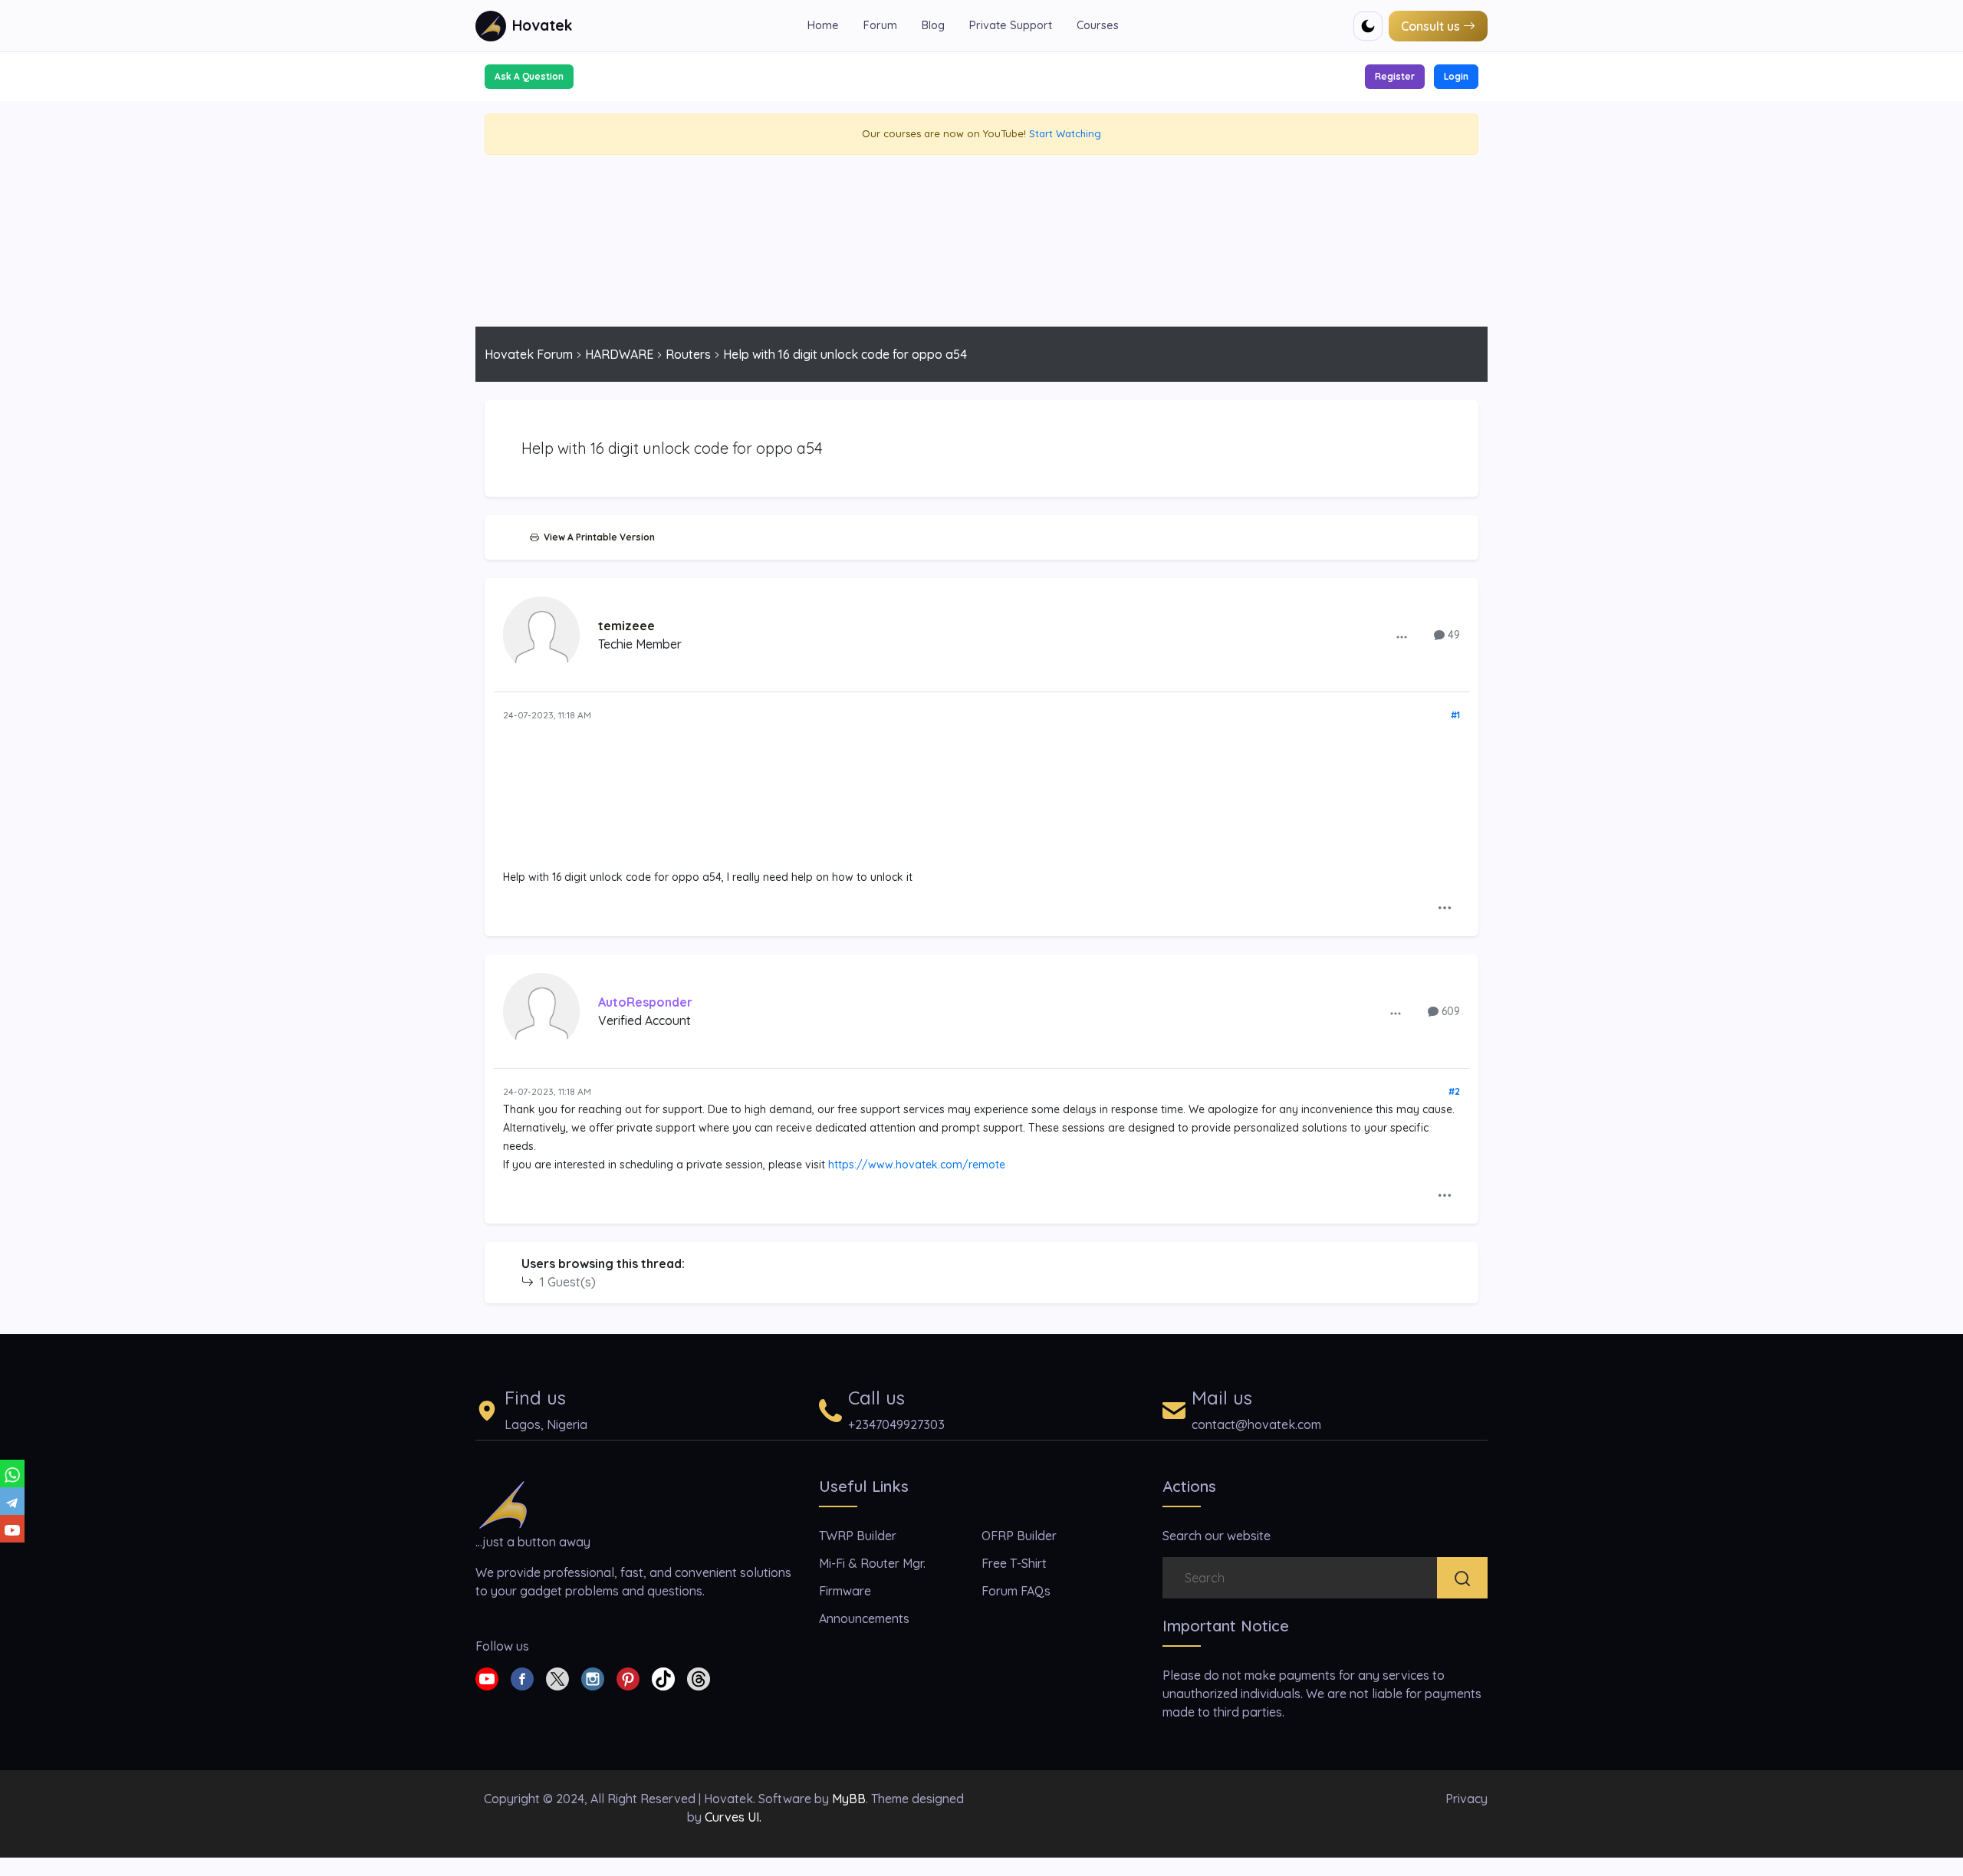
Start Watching (1065, 133)
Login (1456, 76)
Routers (688, 354)
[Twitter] (557, 1677)
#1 (1455, 715)
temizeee (626, 626)
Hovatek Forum (529, 354)
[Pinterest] (628, 1677)
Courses (1098, 25)
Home (823, 25)
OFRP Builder (1019, 1536)
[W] (12, 1474)
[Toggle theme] (1368, 26)
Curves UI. (733, 1817)
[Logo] (503, 1503)
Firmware (845, 1591)
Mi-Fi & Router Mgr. (872, 1563)
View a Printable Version (597, 537)
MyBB (849, 1799)
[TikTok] (663, 1677)
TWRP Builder (858, 1536)
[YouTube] (12, 1529)
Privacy (1466, 1799)
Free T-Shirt (1014, 1563)
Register (1395, 76)
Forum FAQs (1016, 1591)
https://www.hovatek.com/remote (917, 1165)
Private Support (1011, 25)
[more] (1402, 636)
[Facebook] (522, 1677)
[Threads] (699, 1677)
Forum (880, 25)
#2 (1454, 1091)
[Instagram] (593, 1677)
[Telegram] (12, 1501)
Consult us (1430, 26)
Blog (933, 25)
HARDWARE (619, 354)
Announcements (864, 1618)
